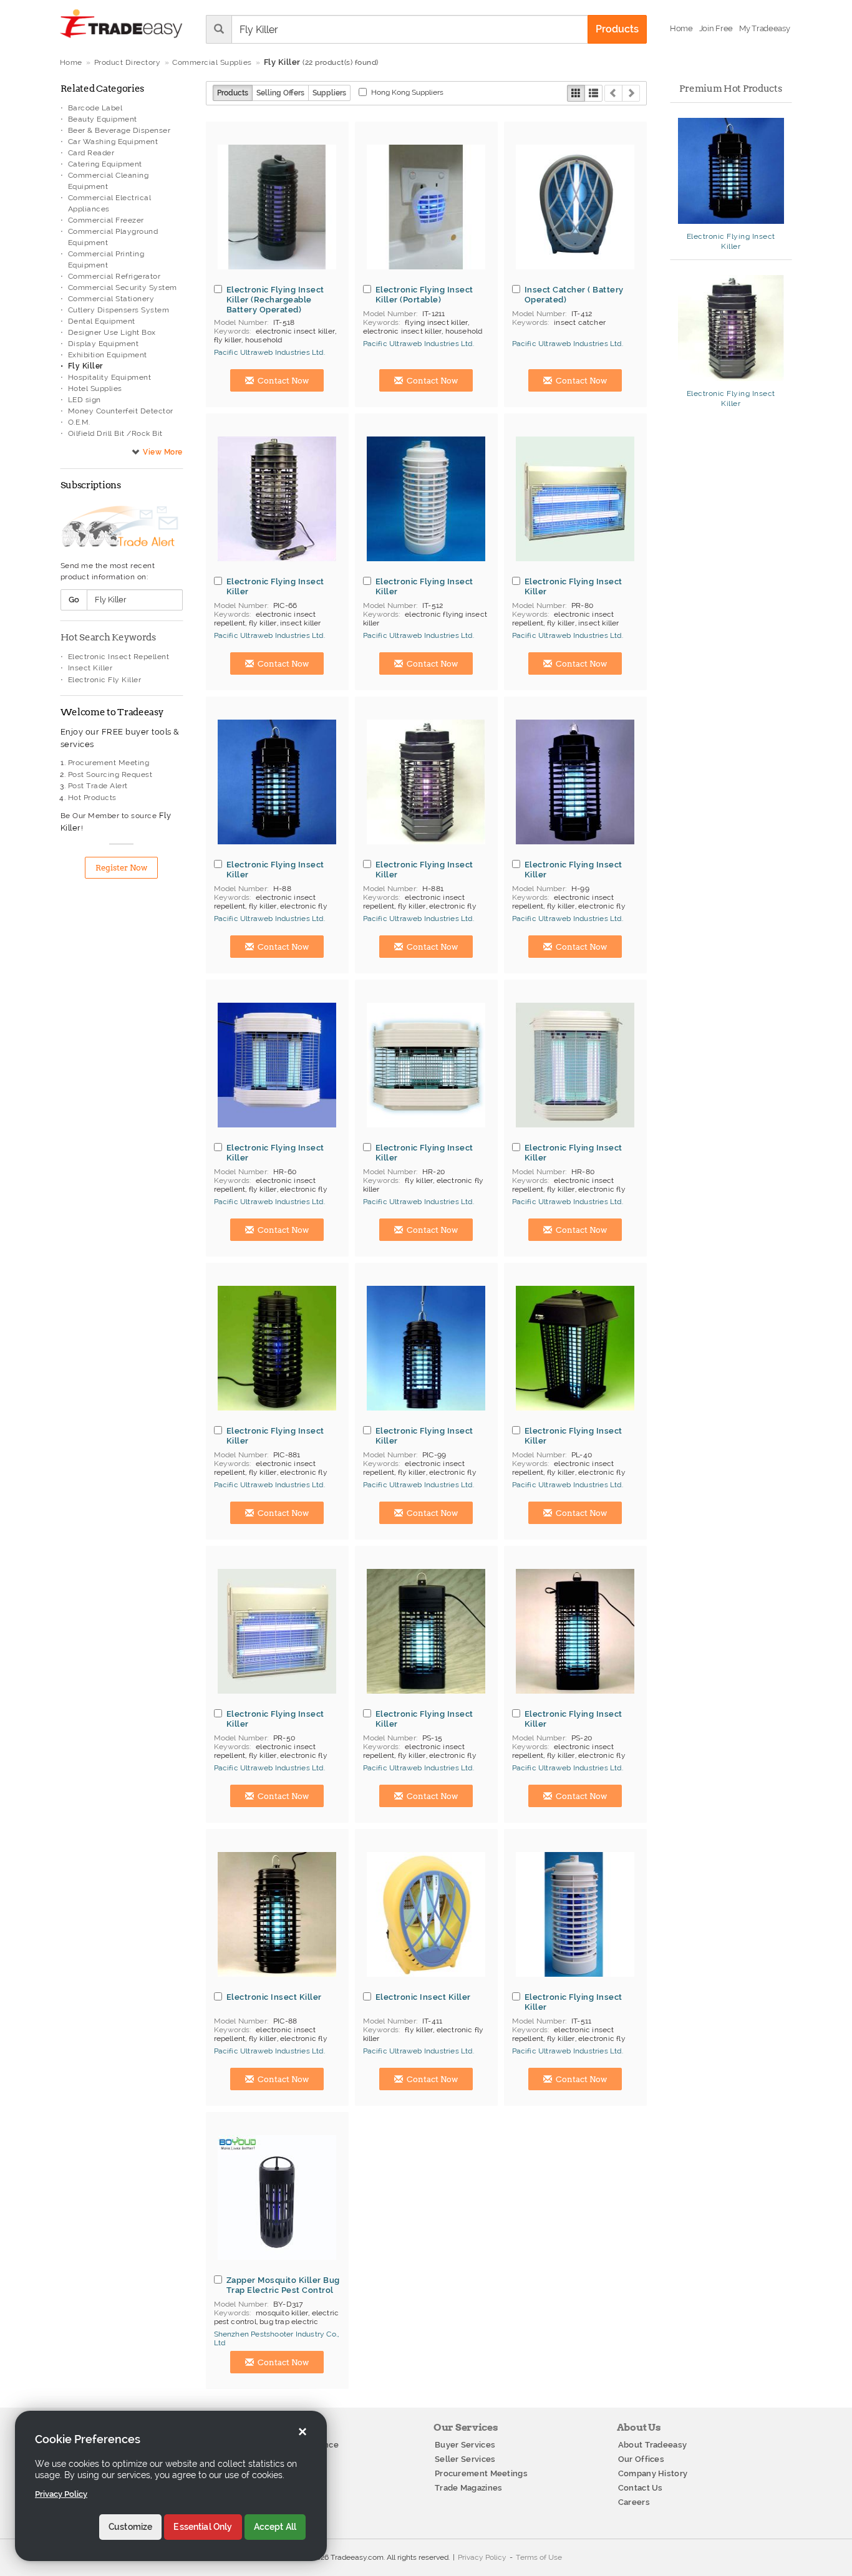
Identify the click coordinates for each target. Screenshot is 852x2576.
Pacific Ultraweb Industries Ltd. (269, 352)
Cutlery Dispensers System (119, 310)
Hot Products (92, 798)
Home (71, 62)
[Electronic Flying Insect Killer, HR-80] (575, 1065)
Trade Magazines (469, 2488)
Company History (653, 2473)
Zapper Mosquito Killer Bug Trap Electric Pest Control (283, 2285)
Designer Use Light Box (112, 332)
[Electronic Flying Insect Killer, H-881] (426, 782)
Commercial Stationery (111, 299)
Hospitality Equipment (110, 377)
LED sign (85, 400)
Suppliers (329, 93)
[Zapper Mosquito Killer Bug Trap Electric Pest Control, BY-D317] (277, 2197)
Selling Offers (280, 93)
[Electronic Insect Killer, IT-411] (426, 1914)
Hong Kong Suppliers (407, 92)
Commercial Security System (123, 287)
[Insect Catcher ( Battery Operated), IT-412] (575, 207)
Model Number (240, 322)
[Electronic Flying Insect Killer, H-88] (277, 782)
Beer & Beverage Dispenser (119, 130)
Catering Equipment (105, 164)
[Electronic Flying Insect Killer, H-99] (575, 782)
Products (233, 93)
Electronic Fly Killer (105, 680)
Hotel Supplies (95, 388)
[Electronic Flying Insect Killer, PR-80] (575, 499)
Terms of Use (539, 2557)
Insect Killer (90, 668)
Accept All (275, 2527)
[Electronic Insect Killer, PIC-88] (277, 1914)
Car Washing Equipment (113, 142)
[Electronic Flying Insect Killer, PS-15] (426, 1631)
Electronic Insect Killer (274, 1997)
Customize (130, 2527)
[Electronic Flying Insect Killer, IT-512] (426, 499)
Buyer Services (465, 2445)
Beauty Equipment (103, 119)
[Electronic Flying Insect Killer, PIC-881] (277, 1348)
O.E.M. (79, 422)
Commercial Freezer (106, 220)
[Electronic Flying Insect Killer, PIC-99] (426, 1348)
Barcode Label (95, 108)
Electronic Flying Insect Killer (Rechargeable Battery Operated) (275, 299)
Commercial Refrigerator (114, 276)
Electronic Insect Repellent (119, 657)
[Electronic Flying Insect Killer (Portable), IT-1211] (426, 207)
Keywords (232, 331)
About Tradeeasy (653, 2445)
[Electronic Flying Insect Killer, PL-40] (575, 1348)
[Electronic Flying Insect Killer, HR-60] (277, 1065)
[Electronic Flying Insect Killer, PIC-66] (277, 499)
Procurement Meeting (109, 763)
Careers (634, 2502)
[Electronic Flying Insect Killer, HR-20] (426, 1065)
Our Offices (641, 2459)
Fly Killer (85, 366)
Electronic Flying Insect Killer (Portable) (424, 294)
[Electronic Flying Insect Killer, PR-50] (277, 1631)
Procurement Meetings (481, 2473)
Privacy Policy (482, 2557)
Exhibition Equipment (108, 355)
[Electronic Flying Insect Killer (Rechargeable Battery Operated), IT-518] (277, 207)
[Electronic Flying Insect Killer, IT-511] (575, 1914)
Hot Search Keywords (108, 637)
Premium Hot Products (730, 89)
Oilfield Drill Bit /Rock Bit (115, 433)
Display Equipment (104, 344)
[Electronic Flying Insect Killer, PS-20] (575, 1631)
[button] (764, 29)
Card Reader (91, 153)
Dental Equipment (102, 321)
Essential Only (203, 2527)
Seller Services (465, 2459)
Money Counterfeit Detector (121, 411)
